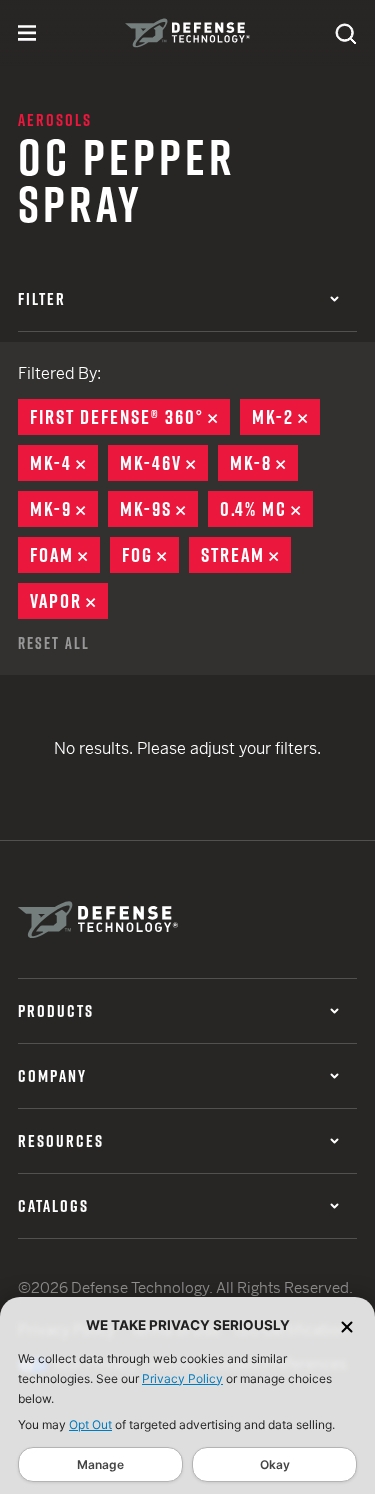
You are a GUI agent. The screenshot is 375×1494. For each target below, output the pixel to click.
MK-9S (159, 509)
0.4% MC (266, 509)
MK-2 (286, 417)
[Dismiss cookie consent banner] (347, 1325)
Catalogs (53, 1206)
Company (52, 1076)
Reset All (54, 643)
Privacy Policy (182, 1378)
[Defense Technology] (187, 33)
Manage (100, 1464)
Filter (42, 299)
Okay (275, 1464)
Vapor (69, 601)
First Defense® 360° (130, 417)
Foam (65, 555)
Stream (246, 555)
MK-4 (64, 463)
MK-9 (64, 509)
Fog (150, 555)
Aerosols (55, 120)
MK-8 (264, 463)
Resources (61, 1141)
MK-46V (164, 463)
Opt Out (90, 1424)
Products (56, 1011)
